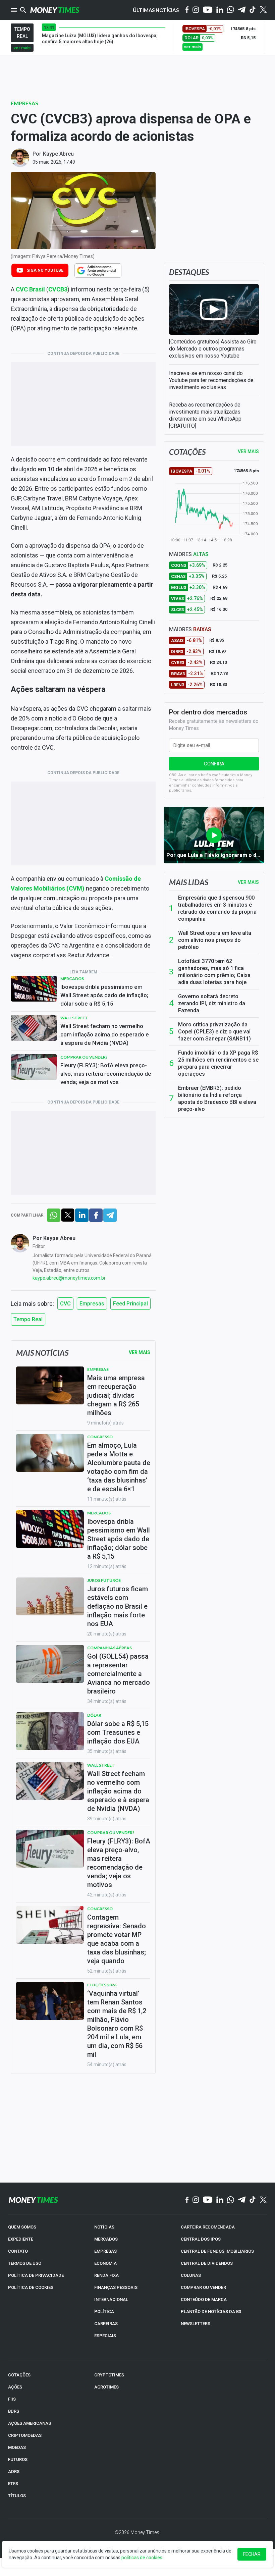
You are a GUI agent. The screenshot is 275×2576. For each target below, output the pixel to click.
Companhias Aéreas (109, 1648)
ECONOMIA (105, 2263)
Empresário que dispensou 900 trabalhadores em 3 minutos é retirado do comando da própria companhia (217, 908)
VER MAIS (248, 451)
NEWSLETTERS (196, 2324)
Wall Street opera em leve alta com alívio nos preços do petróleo (215, 940)
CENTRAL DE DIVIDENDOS (207, 2263)
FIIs (12, 2399)
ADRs (14, 2472)
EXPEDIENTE (21, 2239)
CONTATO (18, 2251)
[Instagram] (196, 10)
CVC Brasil (30, 289)
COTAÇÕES (19, 2375)
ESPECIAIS (105, 2336)
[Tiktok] (253, 10)
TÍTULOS (17, 2496)
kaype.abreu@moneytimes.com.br (69, 1278)
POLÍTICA (104, 2312)
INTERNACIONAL (111, 2299)
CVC (65, 1304)
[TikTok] (253, 2200)
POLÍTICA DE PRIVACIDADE (36, 2275)
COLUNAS (191, 2275)
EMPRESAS (105, 2251)
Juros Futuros (104, 1580)
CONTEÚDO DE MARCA (204, 2299)
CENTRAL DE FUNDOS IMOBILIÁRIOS (217, 2251)
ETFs (13, 2484)
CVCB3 (58, 289)
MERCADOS (106, 2239)
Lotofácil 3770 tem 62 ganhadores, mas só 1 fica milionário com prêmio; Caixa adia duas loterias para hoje (214, 972)
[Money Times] (55, 10)
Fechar (252, 2554)
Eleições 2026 (102, 1985)
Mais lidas (189, 882)
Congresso (100, 1437)
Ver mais (248, 882)
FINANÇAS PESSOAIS (116, 2287)
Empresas (24, 103)
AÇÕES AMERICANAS (30, 2423)
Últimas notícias (156, 10)
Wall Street (74, 1018)
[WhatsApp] (231, 10)
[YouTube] (208, 10)
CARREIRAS (106, 2324)
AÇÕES (15, 2387)
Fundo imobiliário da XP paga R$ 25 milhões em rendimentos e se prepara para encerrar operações (218, 1063)
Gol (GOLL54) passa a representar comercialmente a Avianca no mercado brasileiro (119, 1674)
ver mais (22, 48)
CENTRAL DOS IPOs (201, 2239)
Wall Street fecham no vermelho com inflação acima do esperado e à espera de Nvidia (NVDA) (105, 1034)
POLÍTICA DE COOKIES (31, 2287)
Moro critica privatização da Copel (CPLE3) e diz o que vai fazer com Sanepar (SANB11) (214, 1032)
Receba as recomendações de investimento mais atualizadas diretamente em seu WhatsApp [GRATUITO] (205, 415)
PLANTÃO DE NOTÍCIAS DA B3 (211, 2312)
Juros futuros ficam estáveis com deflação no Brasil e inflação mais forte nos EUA (118, 1606)
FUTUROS (18, 2459)
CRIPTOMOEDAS (25, 2435)
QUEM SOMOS (22, 2227)
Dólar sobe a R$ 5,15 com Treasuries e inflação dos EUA (118, 1732)
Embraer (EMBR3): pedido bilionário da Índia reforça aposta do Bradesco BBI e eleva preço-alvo (217, 1098)
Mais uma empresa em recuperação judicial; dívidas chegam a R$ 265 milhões (116, 1395)
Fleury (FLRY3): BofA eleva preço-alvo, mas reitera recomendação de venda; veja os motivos (106, 1074)
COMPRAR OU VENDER (203, 2287)
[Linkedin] (220, 10)
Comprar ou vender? (84, 1057)
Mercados (72, 979)
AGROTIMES (106, 2387)
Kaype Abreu (58, 154)
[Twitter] (263, 10)
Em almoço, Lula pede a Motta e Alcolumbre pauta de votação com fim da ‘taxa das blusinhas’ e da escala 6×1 (119, 1467)
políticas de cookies (142, 2558)
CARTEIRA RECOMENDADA (208, 2227)
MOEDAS (17, 2447)
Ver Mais (140, 1352)
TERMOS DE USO (25, 2263)
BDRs (14, 2411)
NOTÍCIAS (104, 2227)
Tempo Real (28, 1319)
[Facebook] (187, 10)
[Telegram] (242, 10)
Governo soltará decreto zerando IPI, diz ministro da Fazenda (212, 1003)
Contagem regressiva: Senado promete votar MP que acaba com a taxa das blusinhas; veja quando (117, 1939)
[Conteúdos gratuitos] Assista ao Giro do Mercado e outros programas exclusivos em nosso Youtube (213, 349)
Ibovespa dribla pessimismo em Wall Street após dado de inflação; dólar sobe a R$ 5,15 (104, 995)
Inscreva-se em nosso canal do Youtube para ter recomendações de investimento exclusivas (211, 380)
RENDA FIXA (106, 2275)
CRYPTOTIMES (109, 2375)
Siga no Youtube (45, 270)
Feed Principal (130, 1304)
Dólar (94, 1715)
